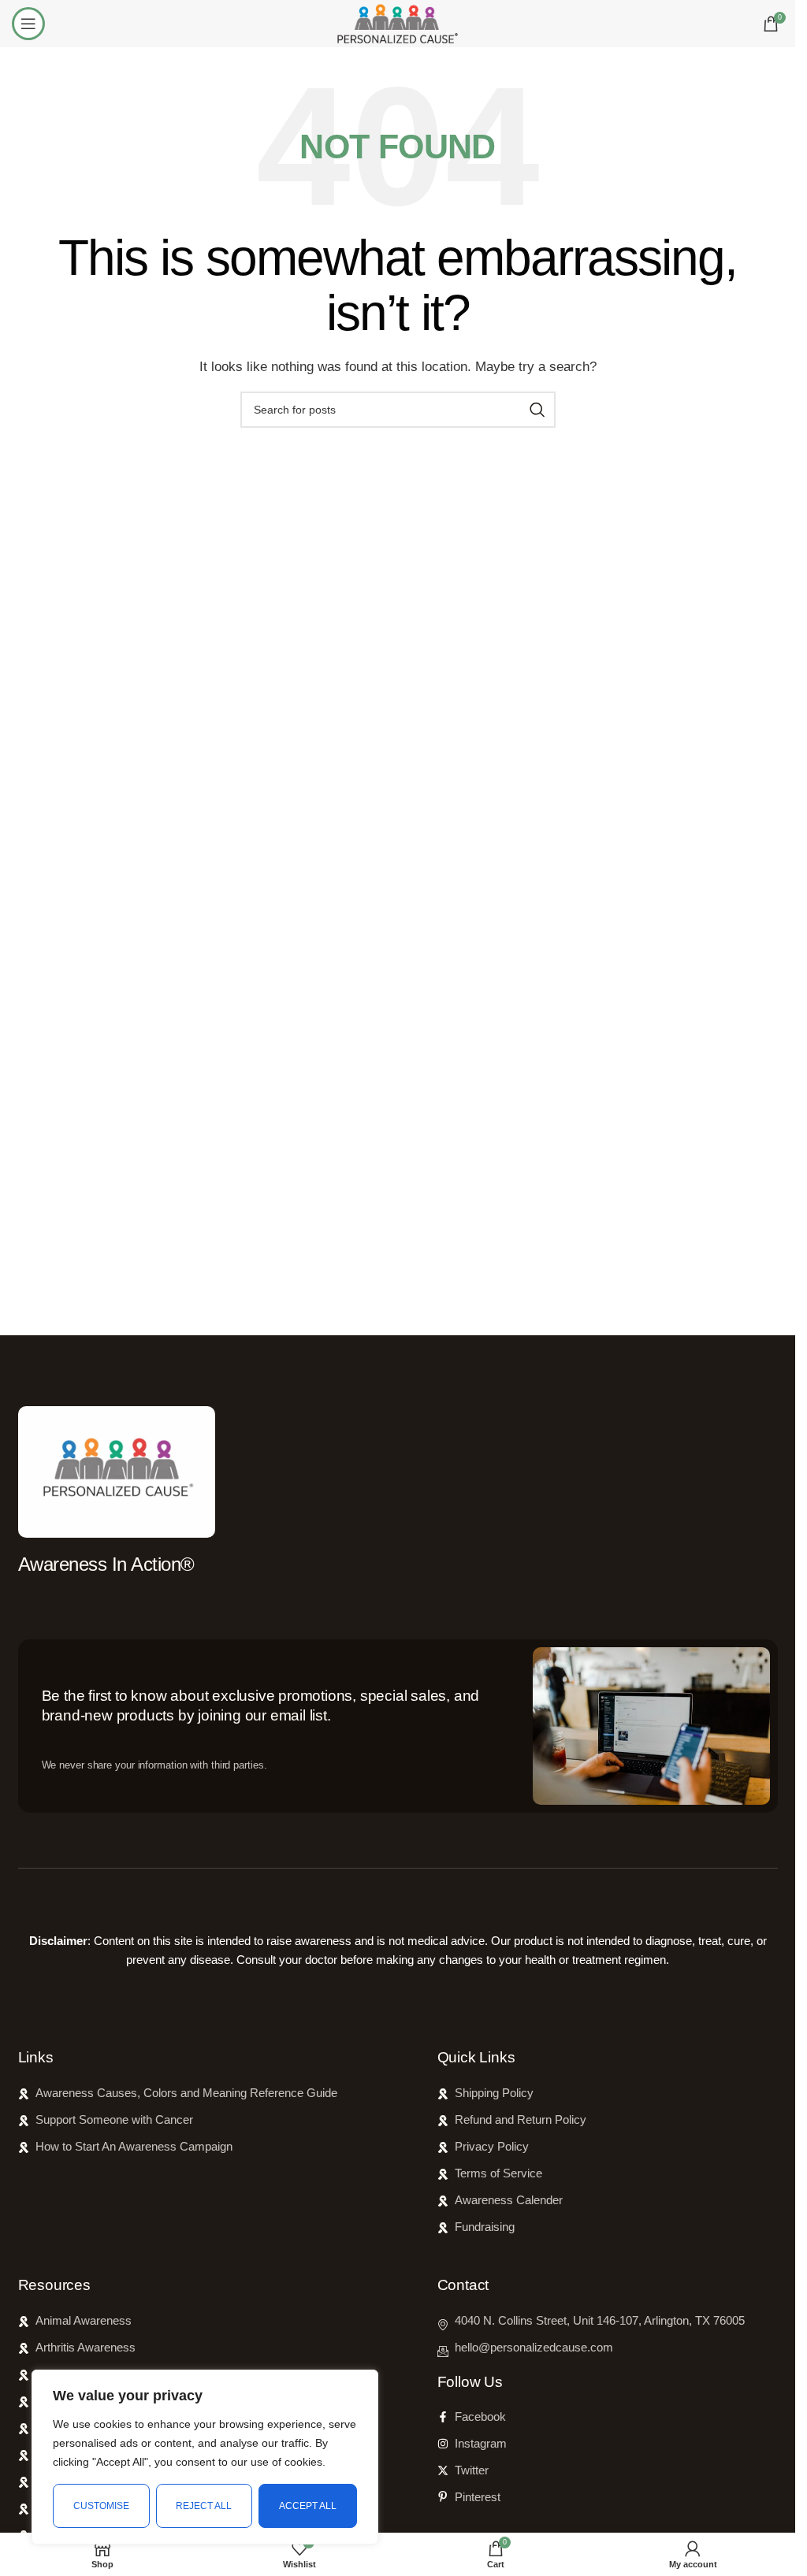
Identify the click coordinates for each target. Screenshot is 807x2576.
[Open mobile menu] (28, 24)
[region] (205, 2457)
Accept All (308, 2506)
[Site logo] (397, 22)
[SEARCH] (537, 410)
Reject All (204, 2506)
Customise (101, 2506)
